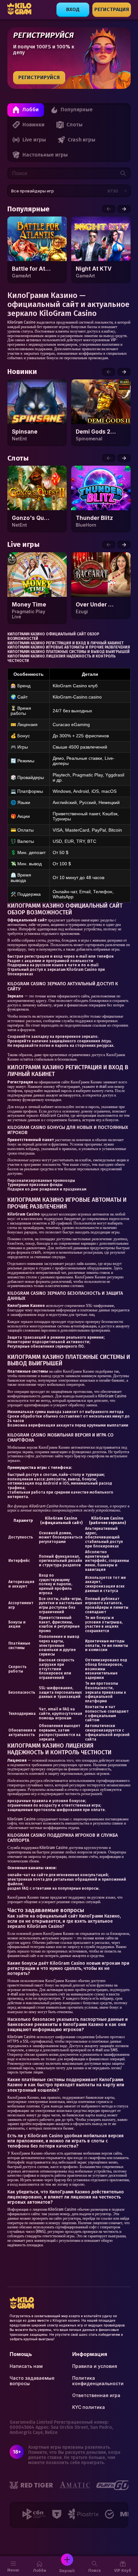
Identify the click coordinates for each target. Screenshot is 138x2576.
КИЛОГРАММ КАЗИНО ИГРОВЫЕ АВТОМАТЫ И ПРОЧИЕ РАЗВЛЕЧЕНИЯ (69, 647)
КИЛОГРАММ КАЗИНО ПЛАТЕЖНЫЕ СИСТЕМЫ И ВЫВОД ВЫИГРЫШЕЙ (69, 652)
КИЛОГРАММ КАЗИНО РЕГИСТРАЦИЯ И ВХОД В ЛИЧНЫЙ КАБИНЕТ (65, 643)
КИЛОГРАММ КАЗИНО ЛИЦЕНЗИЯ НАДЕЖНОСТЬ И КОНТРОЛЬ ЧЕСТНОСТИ (61, 658)
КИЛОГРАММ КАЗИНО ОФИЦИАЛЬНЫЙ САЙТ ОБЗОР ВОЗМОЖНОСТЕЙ (53, 636)
